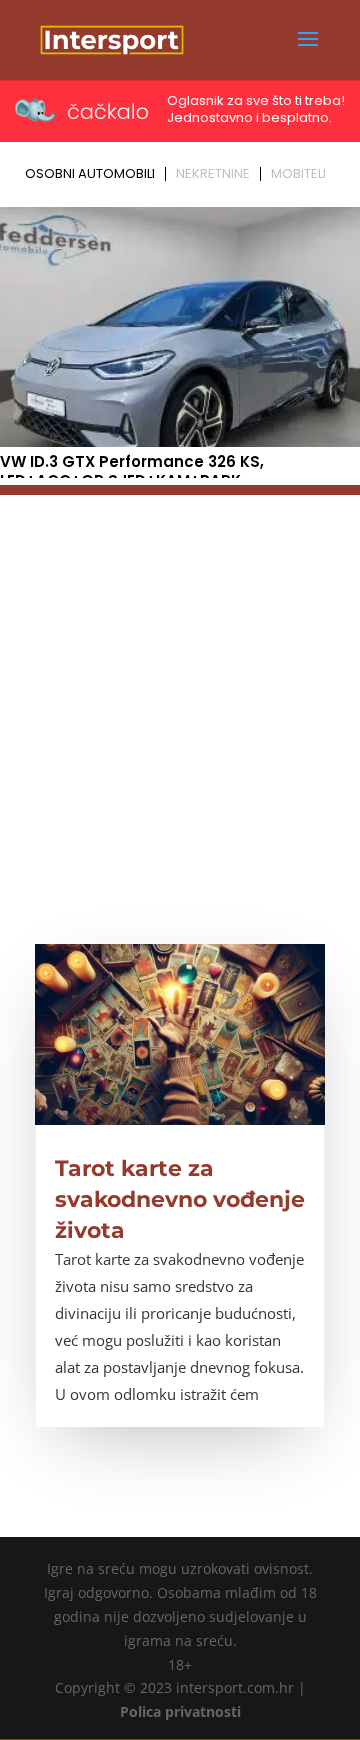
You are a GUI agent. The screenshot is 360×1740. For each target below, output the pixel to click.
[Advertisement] (180, 675)
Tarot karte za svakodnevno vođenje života (180, 1199)
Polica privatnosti (180, 1711)
